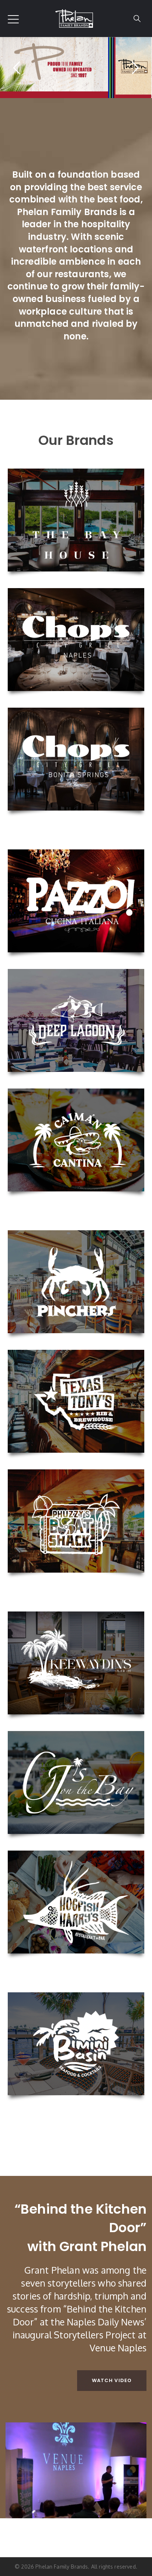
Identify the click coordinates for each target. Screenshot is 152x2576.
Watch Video (112, 2380)
